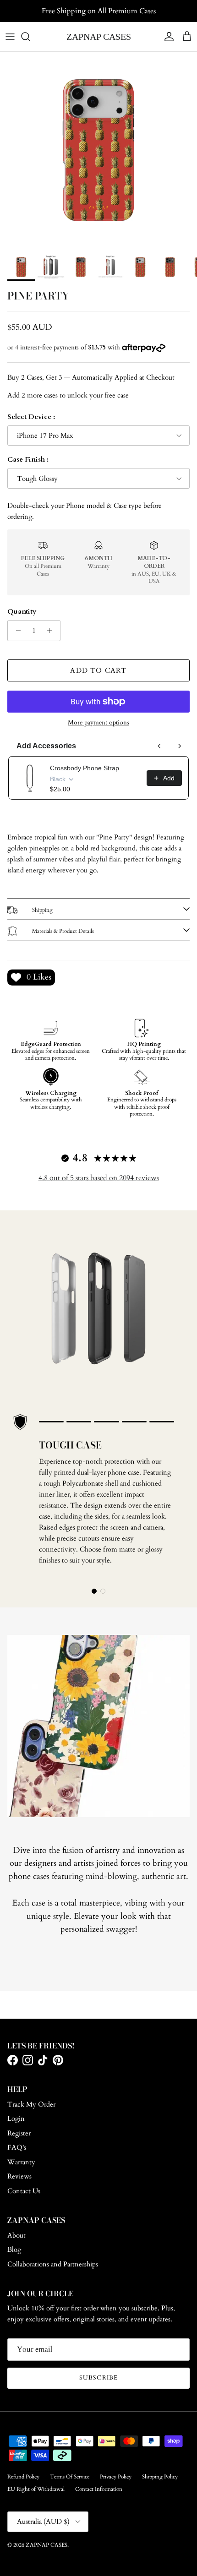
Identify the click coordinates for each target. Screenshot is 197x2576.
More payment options (98, 723)
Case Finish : (28, 459)
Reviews (19, 2176)
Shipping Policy (160, 2477)
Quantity (22, 611)
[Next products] (180, 746)
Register (19, 2133)
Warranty (21, 2162)
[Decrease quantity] (16, 631)
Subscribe (98, 2378)
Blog (14, 2249)
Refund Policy (23, 2477)
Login (16, 2119)
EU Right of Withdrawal (36, 2489)
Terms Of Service (70, 2477)
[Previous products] (159, 746)
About (16, 2235)
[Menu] (10, 37)
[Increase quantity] (52, 631)
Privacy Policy (116, 2477)
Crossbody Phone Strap (85, 768)
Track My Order (31, 2104)
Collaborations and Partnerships (53, 2264)
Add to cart (98, 670)
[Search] (30, 37)
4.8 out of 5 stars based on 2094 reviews (99, 1178)
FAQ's (17, 2147)
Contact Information (99, 2489)
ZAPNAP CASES (47, 2545)
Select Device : (31, 417)
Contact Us (24, 2191)
